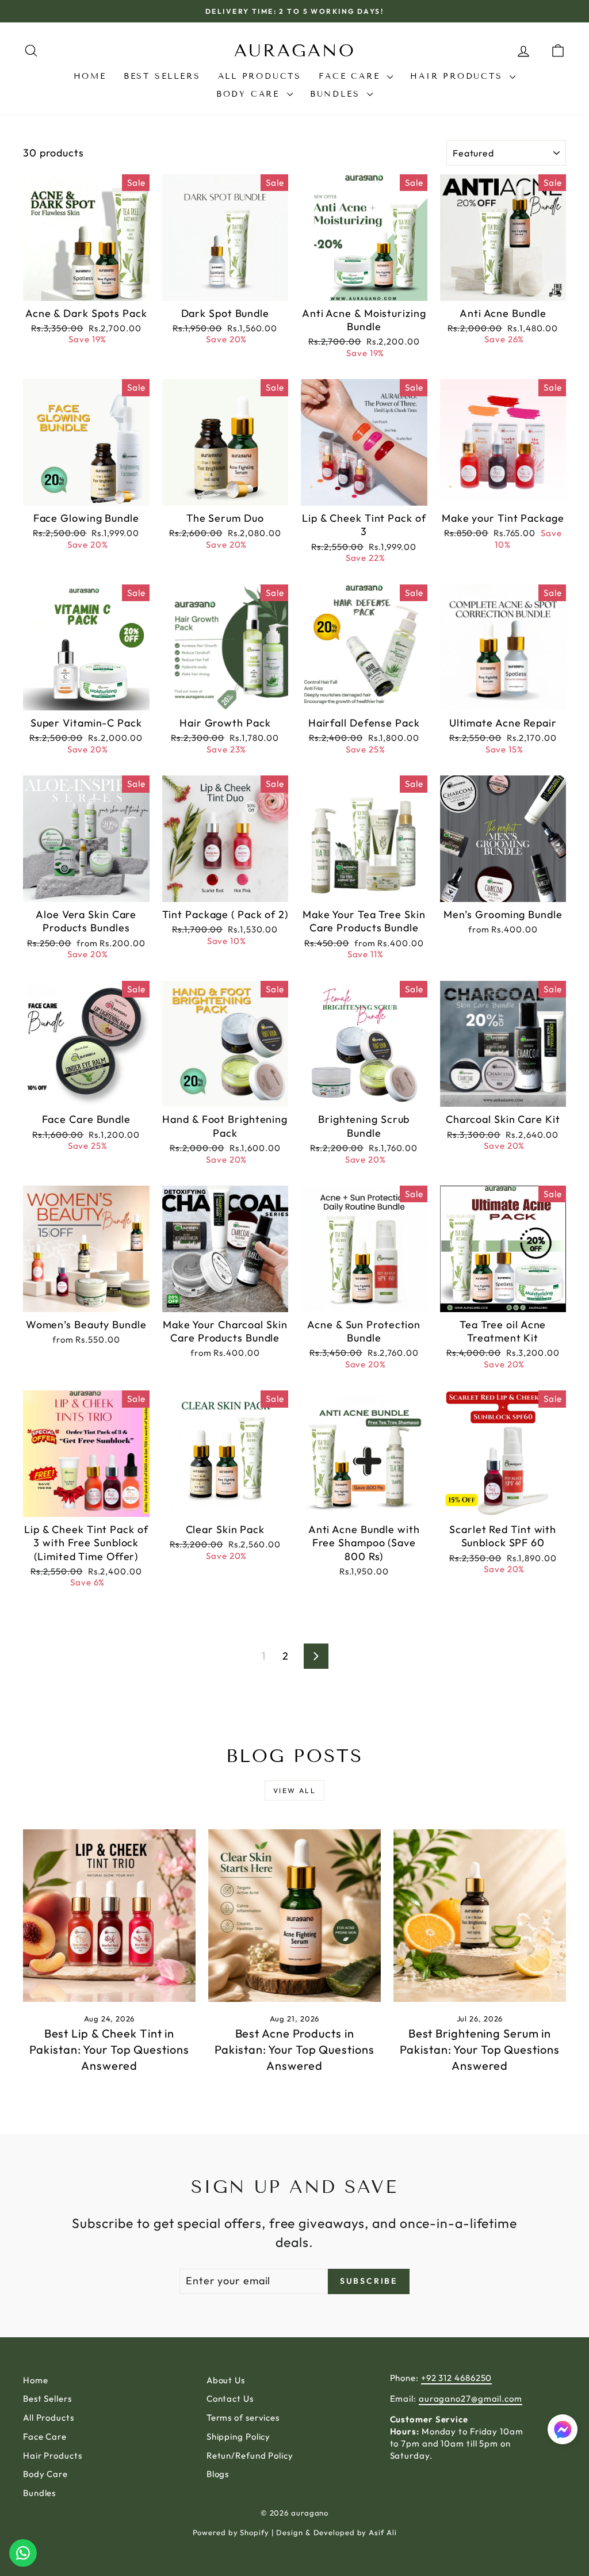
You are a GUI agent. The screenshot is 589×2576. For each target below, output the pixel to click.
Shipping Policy (239, 2437)
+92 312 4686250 (457, 2378)
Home (90, 76)
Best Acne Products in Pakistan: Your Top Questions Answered (294, 2049)
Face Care (351, 76)
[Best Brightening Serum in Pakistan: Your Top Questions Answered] (480, 1916)
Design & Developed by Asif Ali (336, 2532)
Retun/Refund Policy (250, 2455)
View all (294, 1790)
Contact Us (230, 2399)
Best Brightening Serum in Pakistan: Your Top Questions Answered (479, 2049)
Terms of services (243, 2418)
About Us (226, 2380)
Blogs (218, 2474)
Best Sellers (162, 76)
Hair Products (458, 76)
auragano (295, 51)
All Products (260, 76)
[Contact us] (23, 2553)
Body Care (250, 94)
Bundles (337, 94)
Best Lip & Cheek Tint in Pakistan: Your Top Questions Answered (109, 2049)
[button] (563, 2431)
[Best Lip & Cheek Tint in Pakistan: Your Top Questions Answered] (109, 1916)
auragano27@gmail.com (471, 2399)
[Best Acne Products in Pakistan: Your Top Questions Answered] (294, 1916)
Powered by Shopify (231, 2532)
